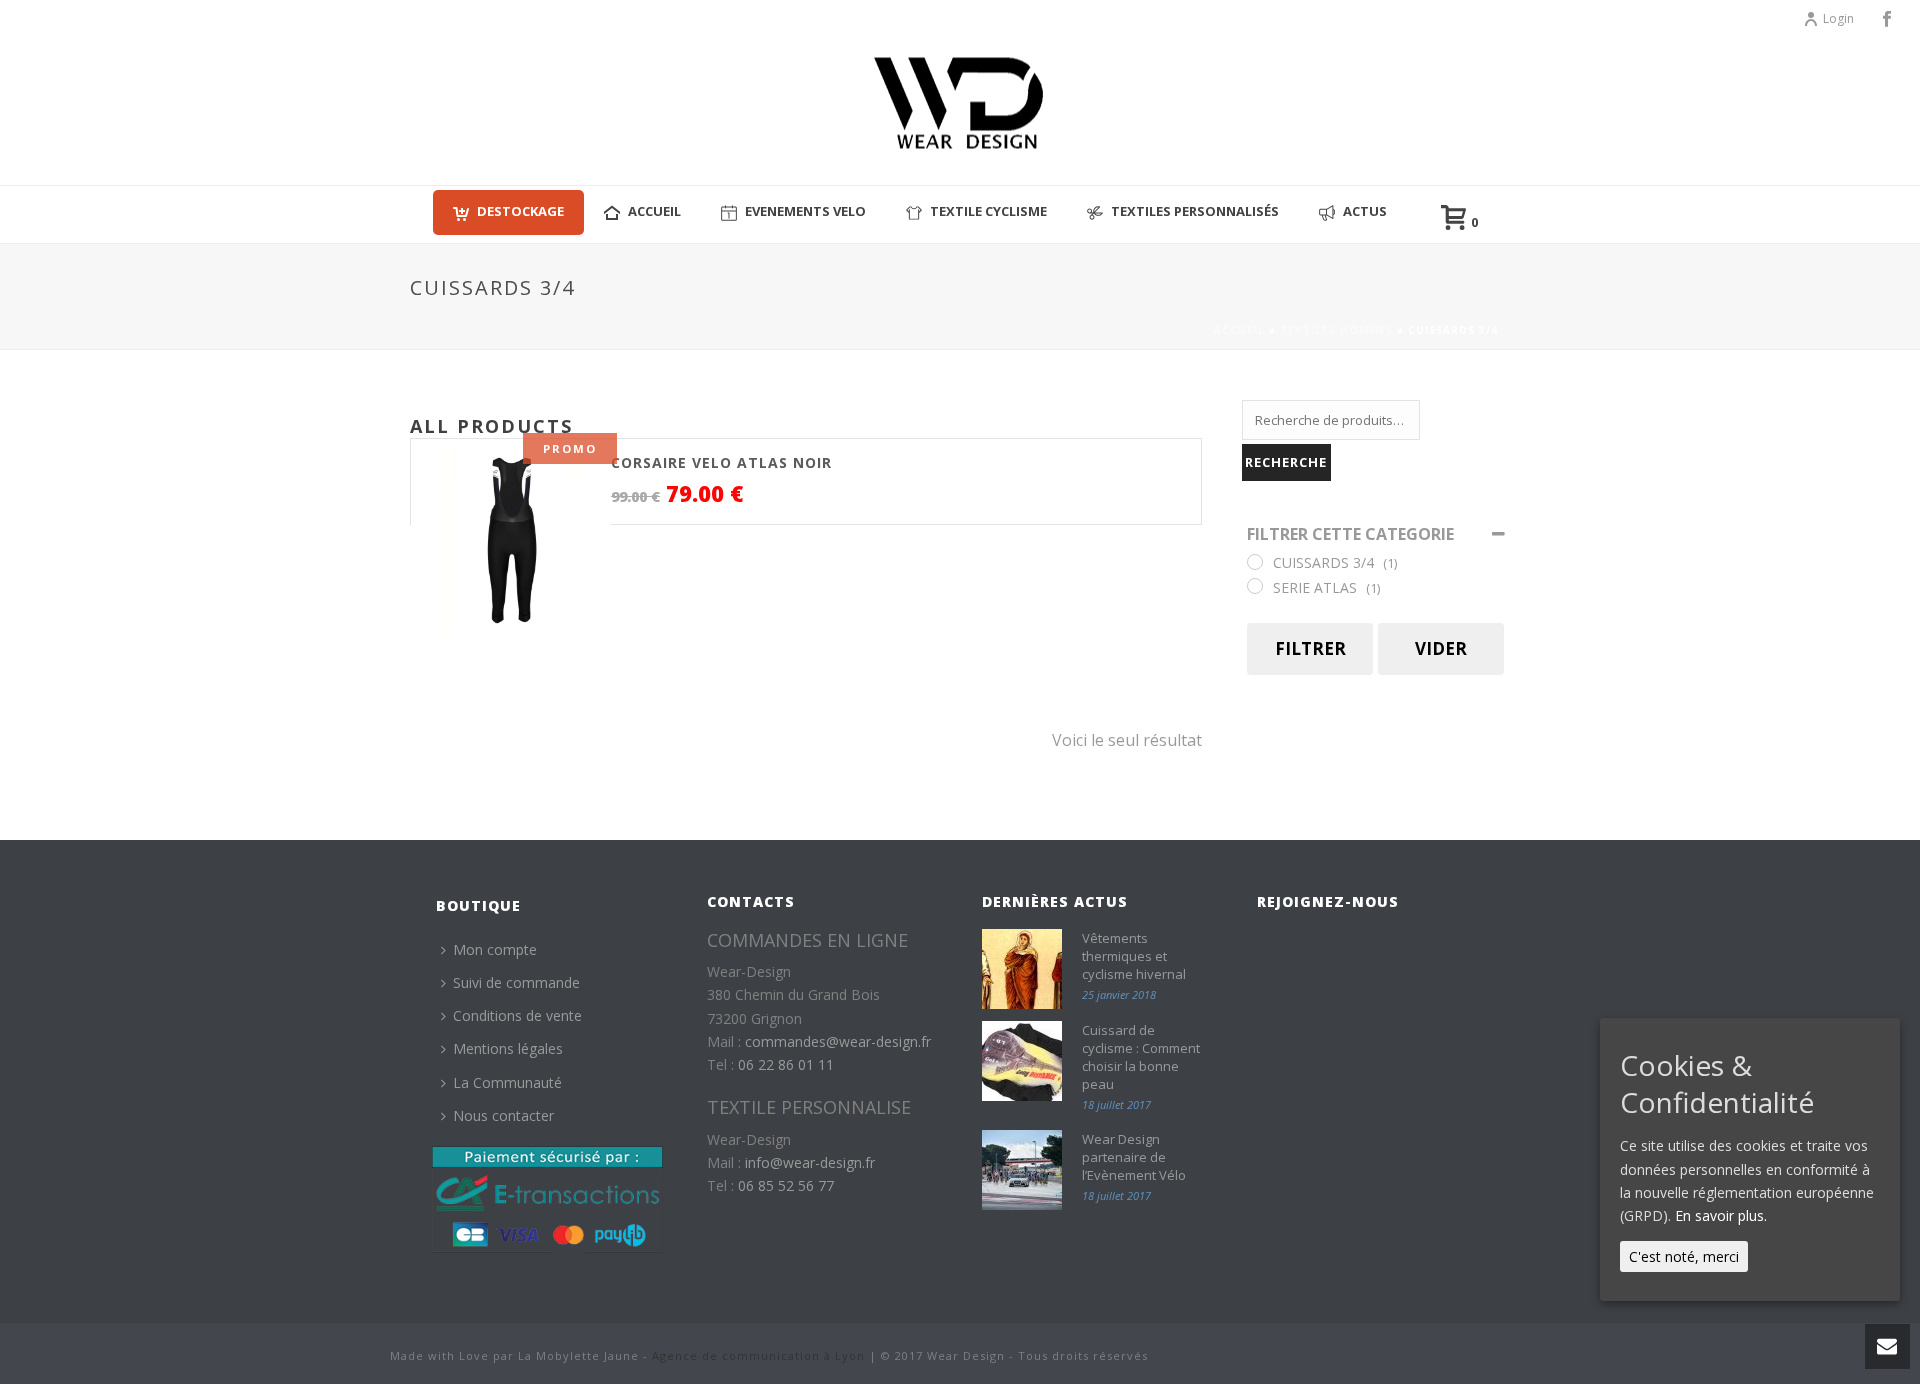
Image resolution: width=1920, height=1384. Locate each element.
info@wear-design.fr (810, 1162)
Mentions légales (508, 1048)
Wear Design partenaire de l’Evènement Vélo (1134, 1157)
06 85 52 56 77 (786, 1185)
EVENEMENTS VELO (805, 211)
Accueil (1239, 330)
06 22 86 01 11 (786, 1064)
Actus (1365, 211)
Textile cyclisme (988, 211)
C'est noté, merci (1684, 1256)
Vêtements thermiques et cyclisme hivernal (1134, 956)
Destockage (520, 211)
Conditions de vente (517, 1015)
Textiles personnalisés (1195, 211)
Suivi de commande (516, 982)
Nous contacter (503, 1115)
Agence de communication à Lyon (758, 1355)
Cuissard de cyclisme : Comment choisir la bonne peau (1141, 1057)
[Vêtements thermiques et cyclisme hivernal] (1022, 969)
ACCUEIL (654, 211)
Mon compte (495, 949)
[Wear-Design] (960, 110)
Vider (1441, 648)
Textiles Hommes (1336, 330)
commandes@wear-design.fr (838, 1041)
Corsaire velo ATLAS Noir (721, 462)
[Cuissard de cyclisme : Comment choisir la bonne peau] (1022, 1061)
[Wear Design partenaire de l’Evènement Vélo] (1022, 1170)
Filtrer (1310, 648)
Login (1838, 18)
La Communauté (507, 1082)
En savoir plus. (1721, 1215)
